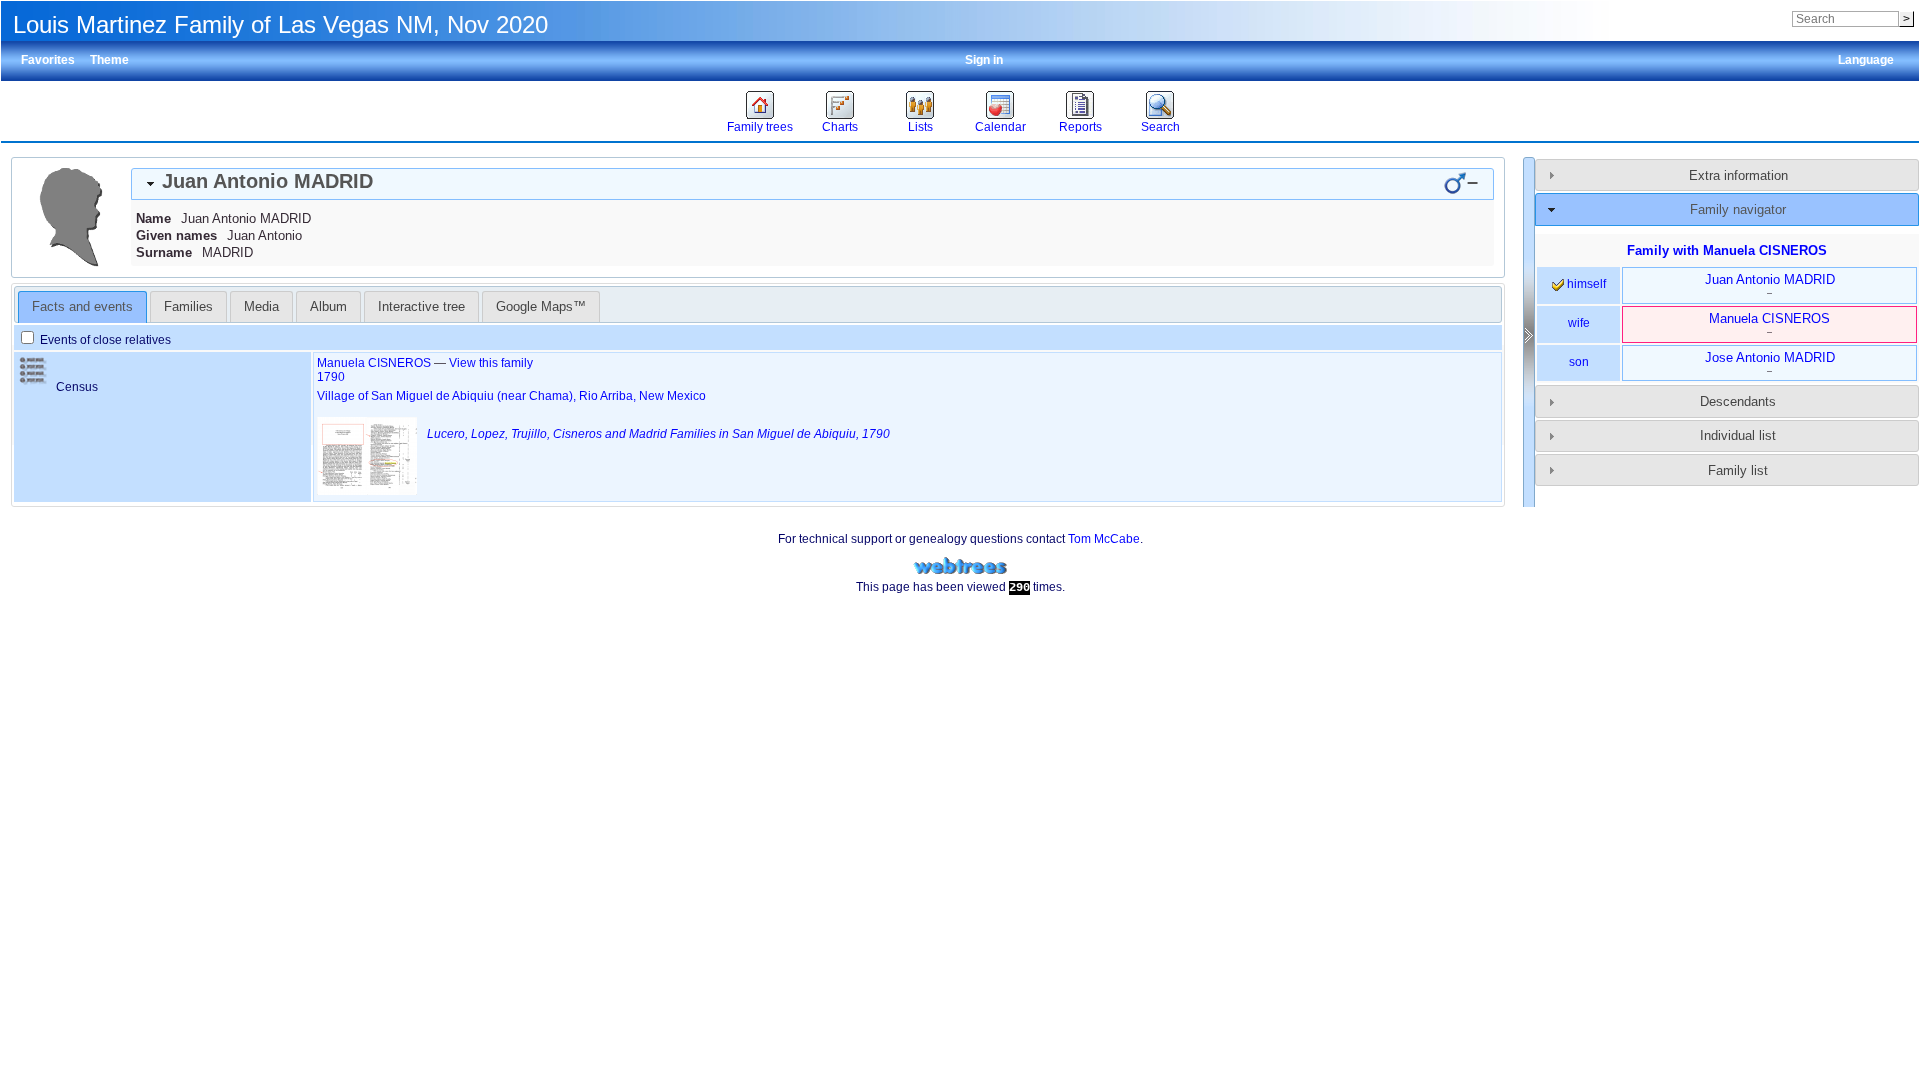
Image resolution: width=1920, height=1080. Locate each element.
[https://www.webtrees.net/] (960, 566)
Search (1160, 127)
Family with (1727, 250)
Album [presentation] (328, 306)
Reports (1080, 127)
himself (1585, 284)
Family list (1738, 470)
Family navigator (1738, 209)
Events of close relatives (104, 340)
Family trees (760, 127)
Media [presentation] (261, 306)
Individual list (1738, 435)
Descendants (1738, 401)
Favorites (48, 60)
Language (1866, 60)
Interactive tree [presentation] (421, 306)
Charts (840, 127)
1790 (331, 377)
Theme (109, 60)
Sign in (984, 60)
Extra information (1738, 175)
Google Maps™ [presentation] (541, 306)
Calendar (1000, 127)
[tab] (812, 184)
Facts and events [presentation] (82, 306)
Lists (920, 127)
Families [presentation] (188, 306)
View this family (491, 363)
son (1579, 362)
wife (1579, 323)
